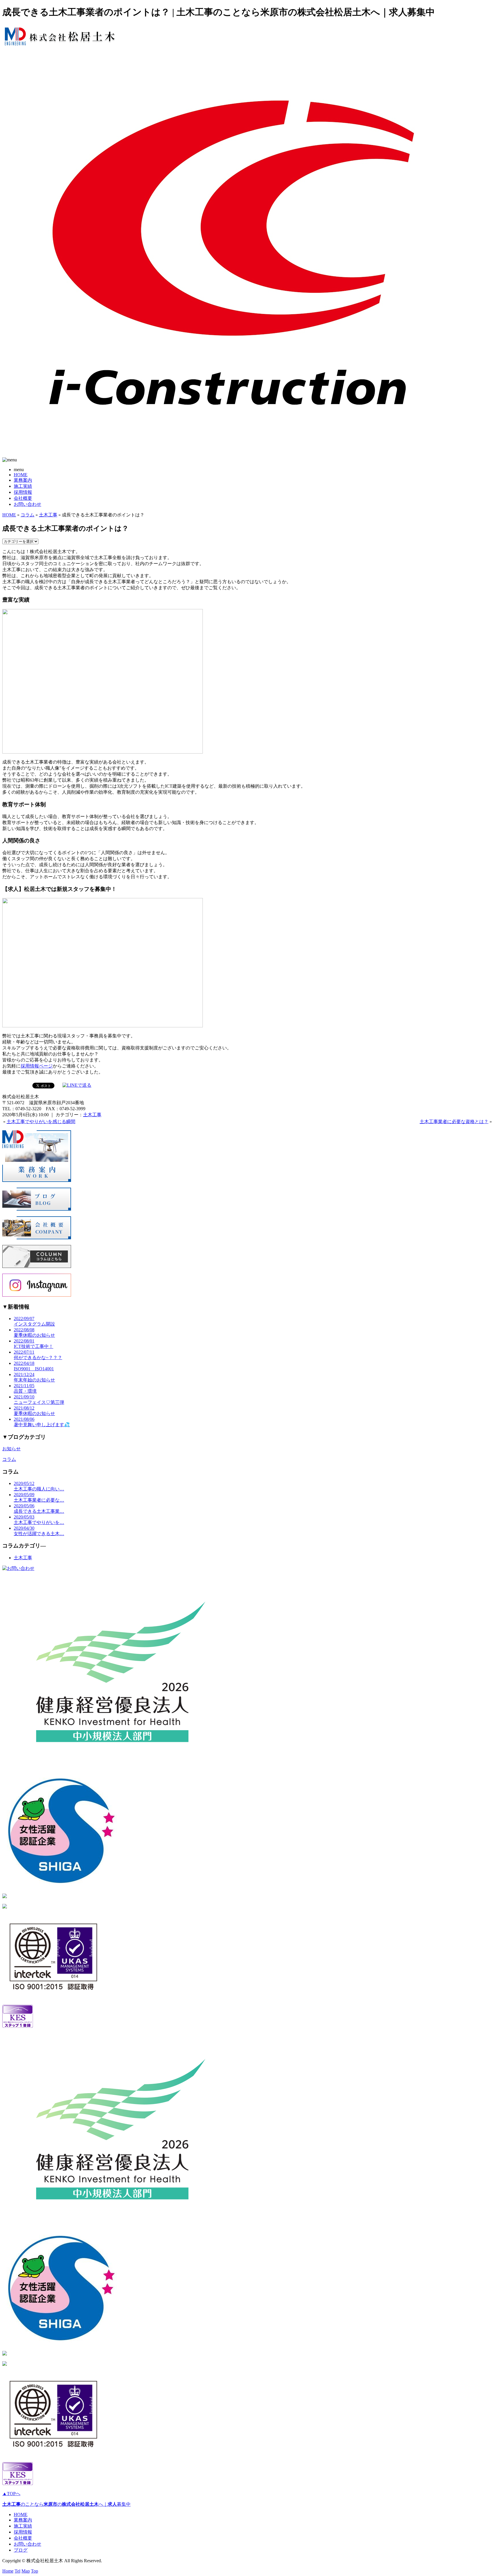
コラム (27, 515)
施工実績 (23, 486)
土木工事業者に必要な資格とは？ (454, 1122)
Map (26, 2571)
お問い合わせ (27, 504)
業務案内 (23, 480)
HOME (21, 475)
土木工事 (48, 515)
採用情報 (23, 492)
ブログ (21, 2550)
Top (35, 2571)
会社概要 (23, 498)
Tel (17, 2571)
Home (8, 2571)
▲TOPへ (11, 2494)
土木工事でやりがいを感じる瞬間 (41, 1122)
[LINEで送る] (77, 1085)
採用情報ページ (37, 1066)
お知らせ (11, 1449)
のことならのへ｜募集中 (66, 2504)
